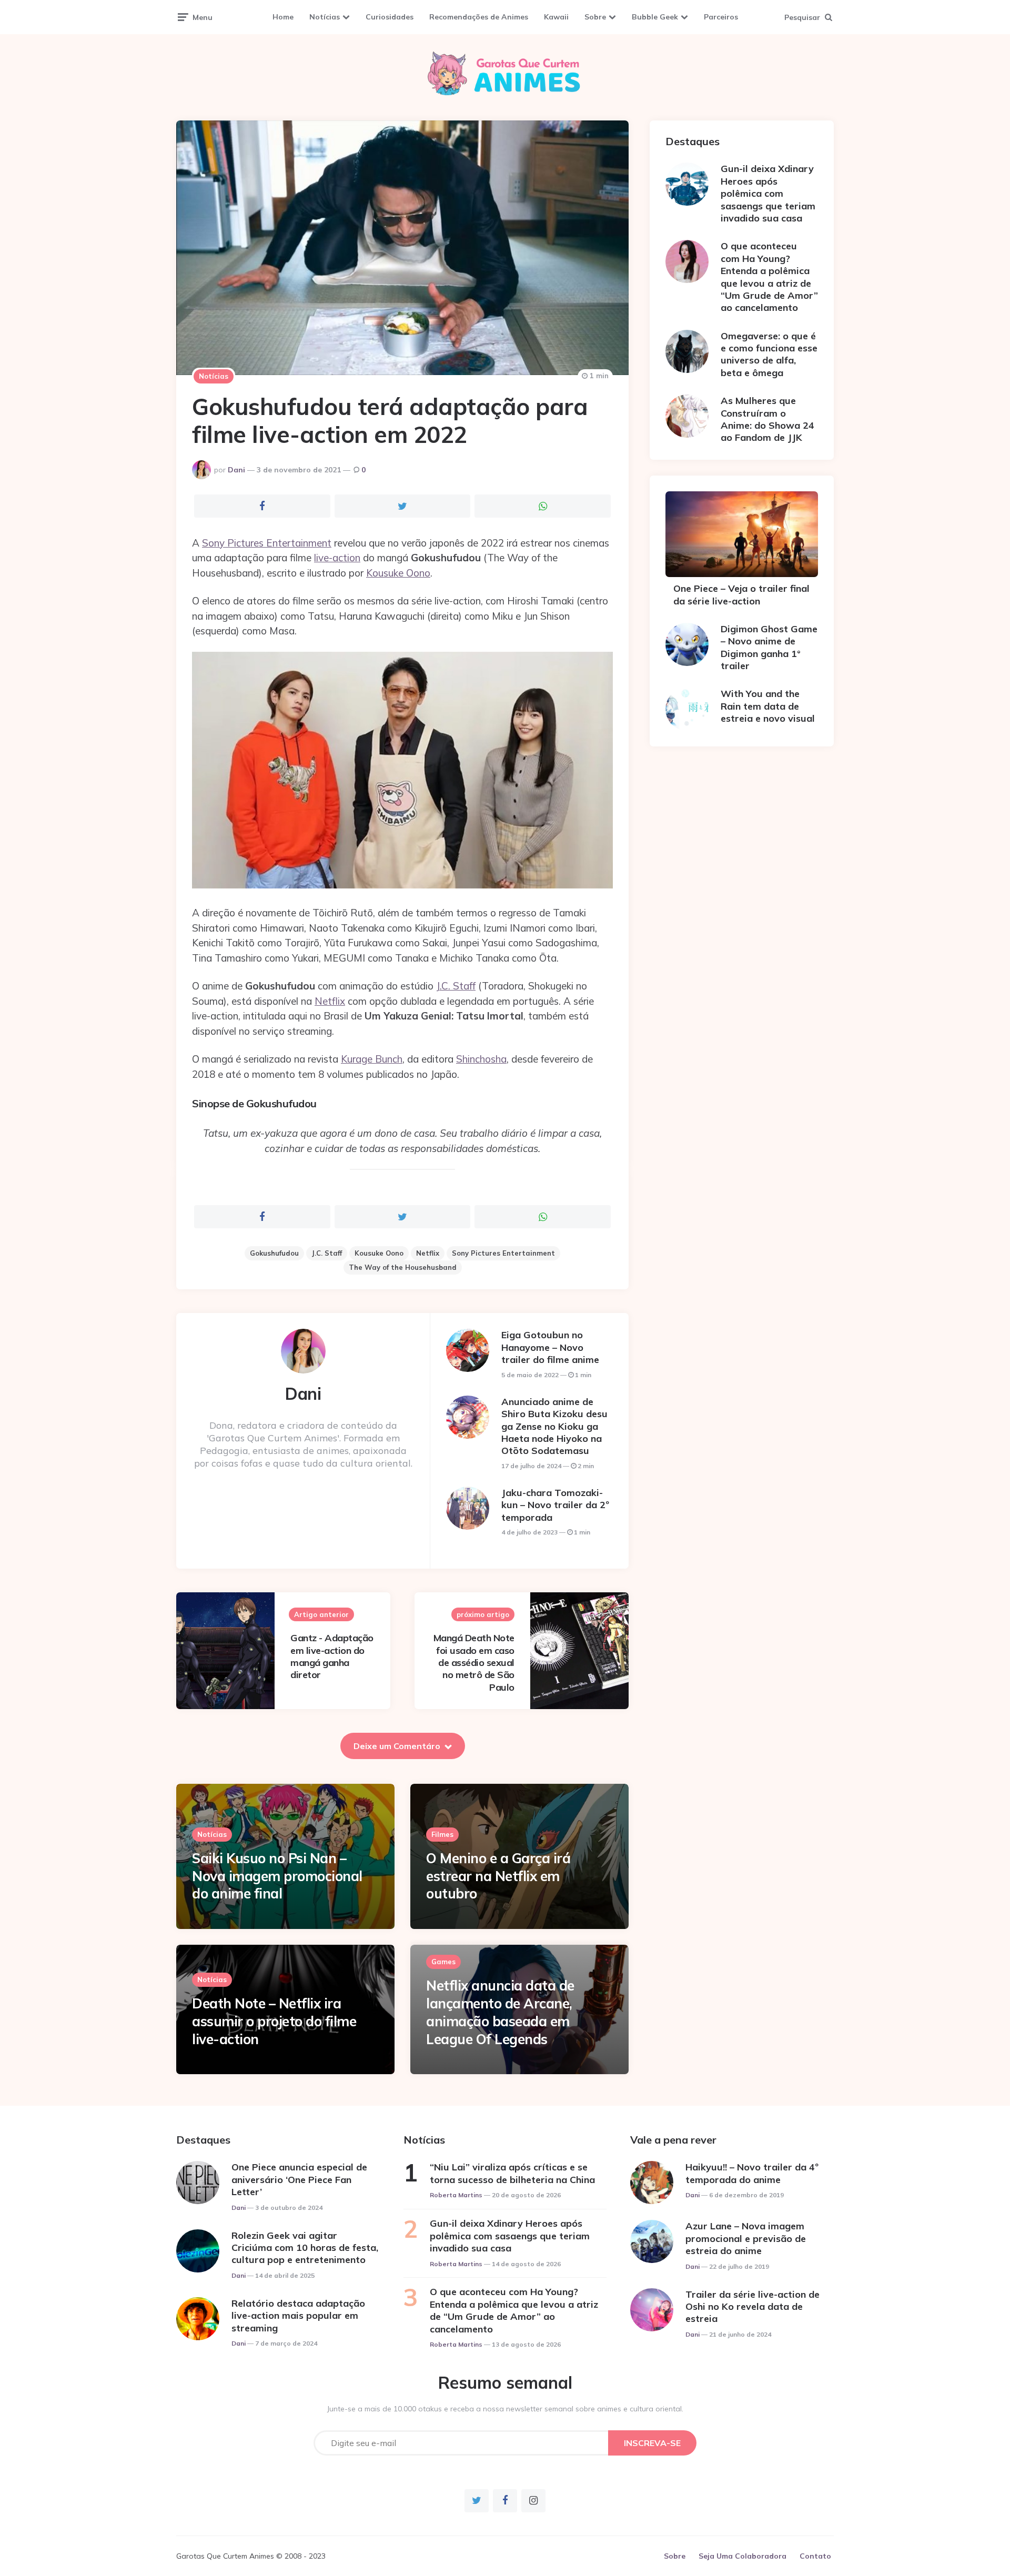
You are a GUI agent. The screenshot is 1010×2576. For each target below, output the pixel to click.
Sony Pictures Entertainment (267, 543)
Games (443, 1962)
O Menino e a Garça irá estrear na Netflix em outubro (498, 1876)
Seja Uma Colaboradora (743, 2556)
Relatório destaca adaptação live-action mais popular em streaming (298, 2316)
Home (283, 17)
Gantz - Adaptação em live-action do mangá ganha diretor (332, 1656)
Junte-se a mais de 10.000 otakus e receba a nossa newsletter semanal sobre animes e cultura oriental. (505, 2409)
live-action (337, 558)
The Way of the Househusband (403, 1267)
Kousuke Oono (398, 573)
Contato (815, 2556)
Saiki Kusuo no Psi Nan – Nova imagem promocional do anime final (277, 1876)
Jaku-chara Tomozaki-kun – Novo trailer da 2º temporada (555, 1505)
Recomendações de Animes (479, 17)
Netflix (330, 1001)
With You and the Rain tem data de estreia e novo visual (768, 706)
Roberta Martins (456, 2195)
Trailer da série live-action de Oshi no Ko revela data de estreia (753, 2307)
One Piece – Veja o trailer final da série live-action (741, 594)
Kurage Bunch (372, 1059)
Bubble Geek (655, 17)
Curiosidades (390, 17)
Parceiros (721, 17)
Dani (236, 470)
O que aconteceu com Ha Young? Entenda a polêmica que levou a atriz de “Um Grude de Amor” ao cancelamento (769, 277)
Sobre (595, 17)
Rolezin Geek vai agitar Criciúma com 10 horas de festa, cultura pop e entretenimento (305, 2248)
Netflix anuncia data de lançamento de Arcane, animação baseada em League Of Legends (500, 2012)
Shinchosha (481, 1059)
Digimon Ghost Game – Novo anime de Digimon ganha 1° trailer (769, 647)
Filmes (442, 1834)
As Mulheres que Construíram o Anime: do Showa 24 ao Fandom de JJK (767, 419)
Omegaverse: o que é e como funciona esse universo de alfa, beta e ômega (769, 354)
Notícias (325, 17)
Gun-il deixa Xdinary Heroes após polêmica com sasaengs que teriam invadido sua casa (768, 193)
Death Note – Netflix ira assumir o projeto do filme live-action (274, 2021)
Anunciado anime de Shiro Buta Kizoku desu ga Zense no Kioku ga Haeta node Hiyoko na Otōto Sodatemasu (554, 1426)
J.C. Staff (456, 986)
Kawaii (556, 17)
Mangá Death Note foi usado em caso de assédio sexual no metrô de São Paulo (474, 1663)
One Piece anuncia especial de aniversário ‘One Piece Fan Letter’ (299, 2179)
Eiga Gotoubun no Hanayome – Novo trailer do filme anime (550, 1347)
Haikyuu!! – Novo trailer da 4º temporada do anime (752, 2173)
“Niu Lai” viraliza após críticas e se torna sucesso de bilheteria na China (512, 2173)
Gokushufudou (274, 1253)
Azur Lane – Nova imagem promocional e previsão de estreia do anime (746, 2238)
